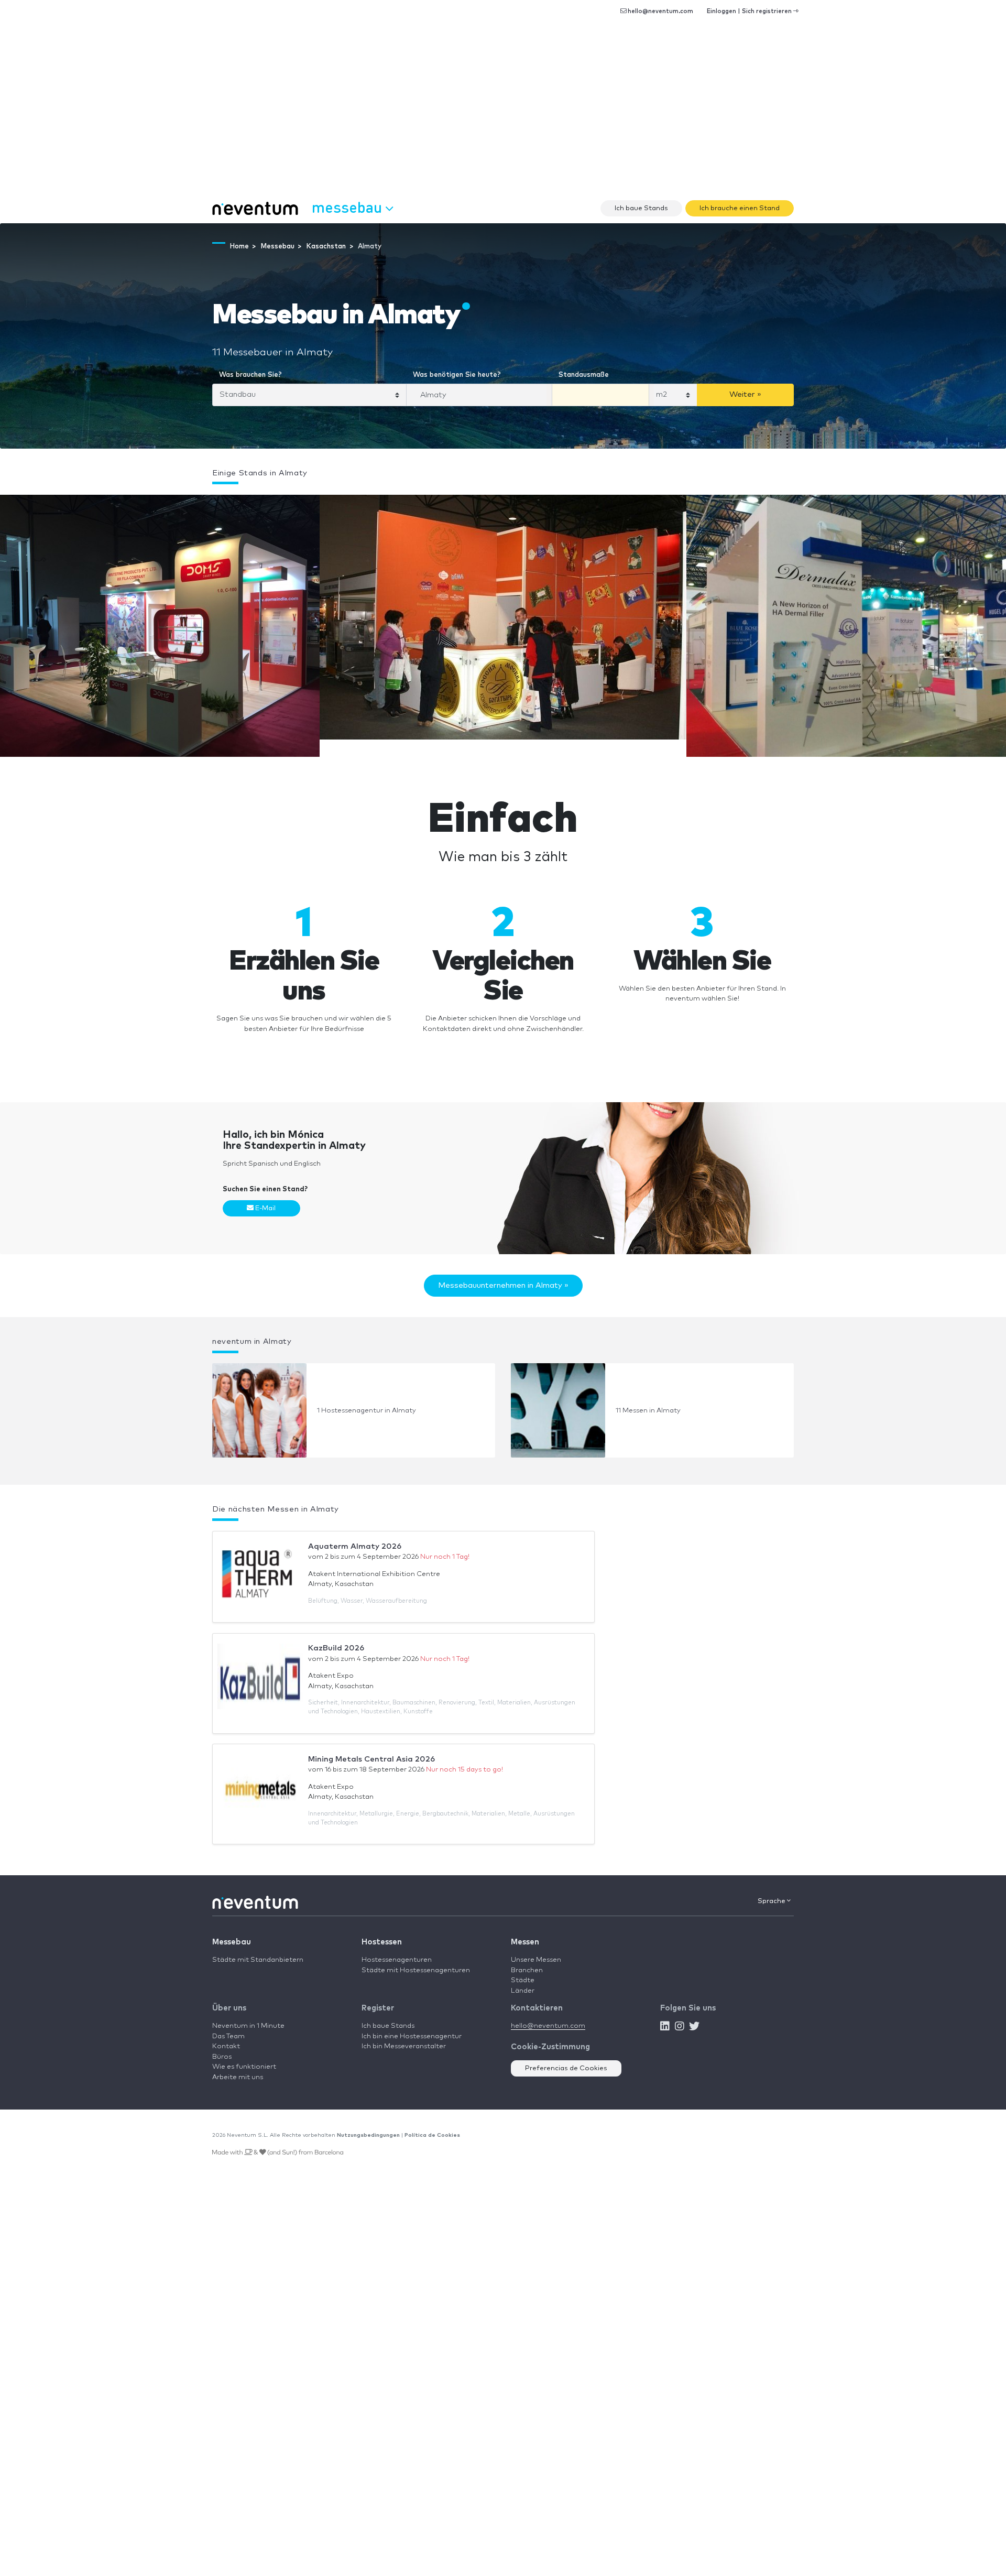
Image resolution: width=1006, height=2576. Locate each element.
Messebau (232, 1942)
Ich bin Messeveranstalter (404, 2046)
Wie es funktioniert (244, 2067)
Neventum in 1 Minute (248, 2026)
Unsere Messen (536, 1960)
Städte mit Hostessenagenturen (416, 1970)
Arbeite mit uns (238, 2077)
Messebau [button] (349, 207)
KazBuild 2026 (336, 1648)
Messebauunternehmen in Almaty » (503, 1285)
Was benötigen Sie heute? (457, 375)
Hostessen (382, 1942)
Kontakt (226, 2046)
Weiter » (745, 394)
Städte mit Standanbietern (258, 1960)
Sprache (772, 1901)
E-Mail (265, 1208)
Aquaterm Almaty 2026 (355, 1546)
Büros (222, 2057)
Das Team (228, 2036)
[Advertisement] (503, 115)
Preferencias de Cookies (566, 2068)
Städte (523, 1980)
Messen (525, 1942)
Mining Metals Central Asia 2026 (371, 1759)
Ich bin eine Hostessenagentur (412, 2036)
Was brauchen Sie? (250, 375)
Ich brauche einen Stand (740, 208)
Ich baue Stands (641, 208)
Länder (523, 1991)
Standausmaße (584, 375)
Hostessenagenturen (397, 1960)
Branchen (527, 1970)
